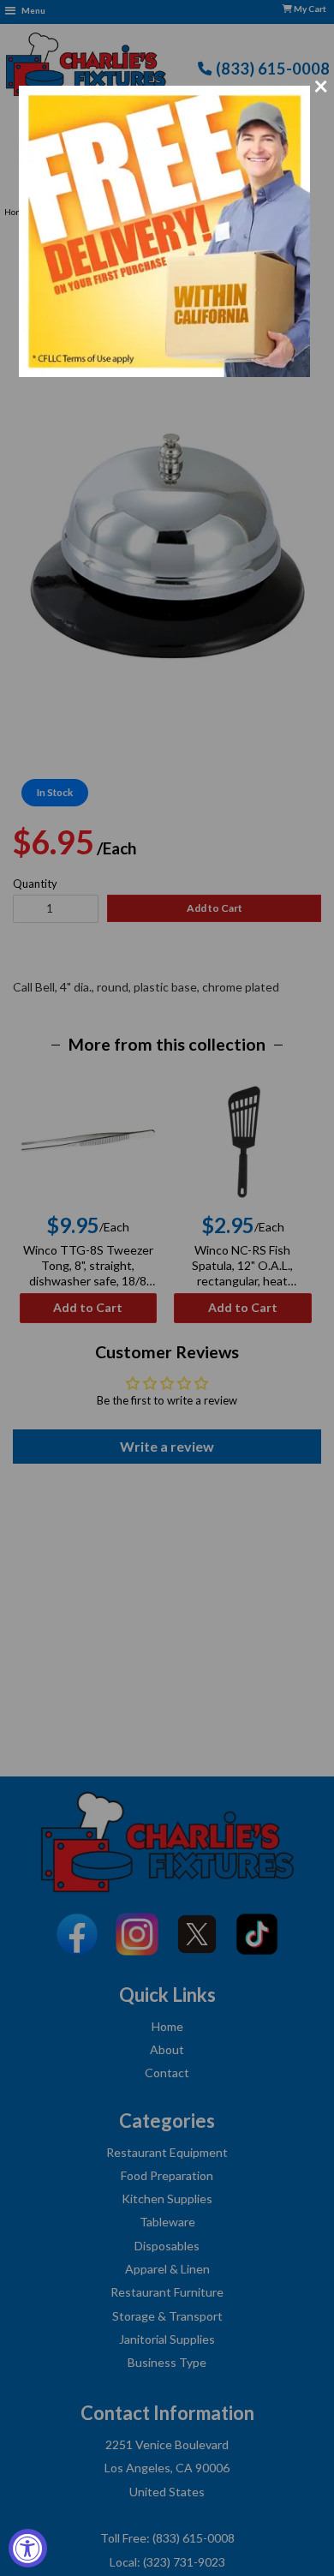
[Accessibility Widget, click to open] (28, 2548)
